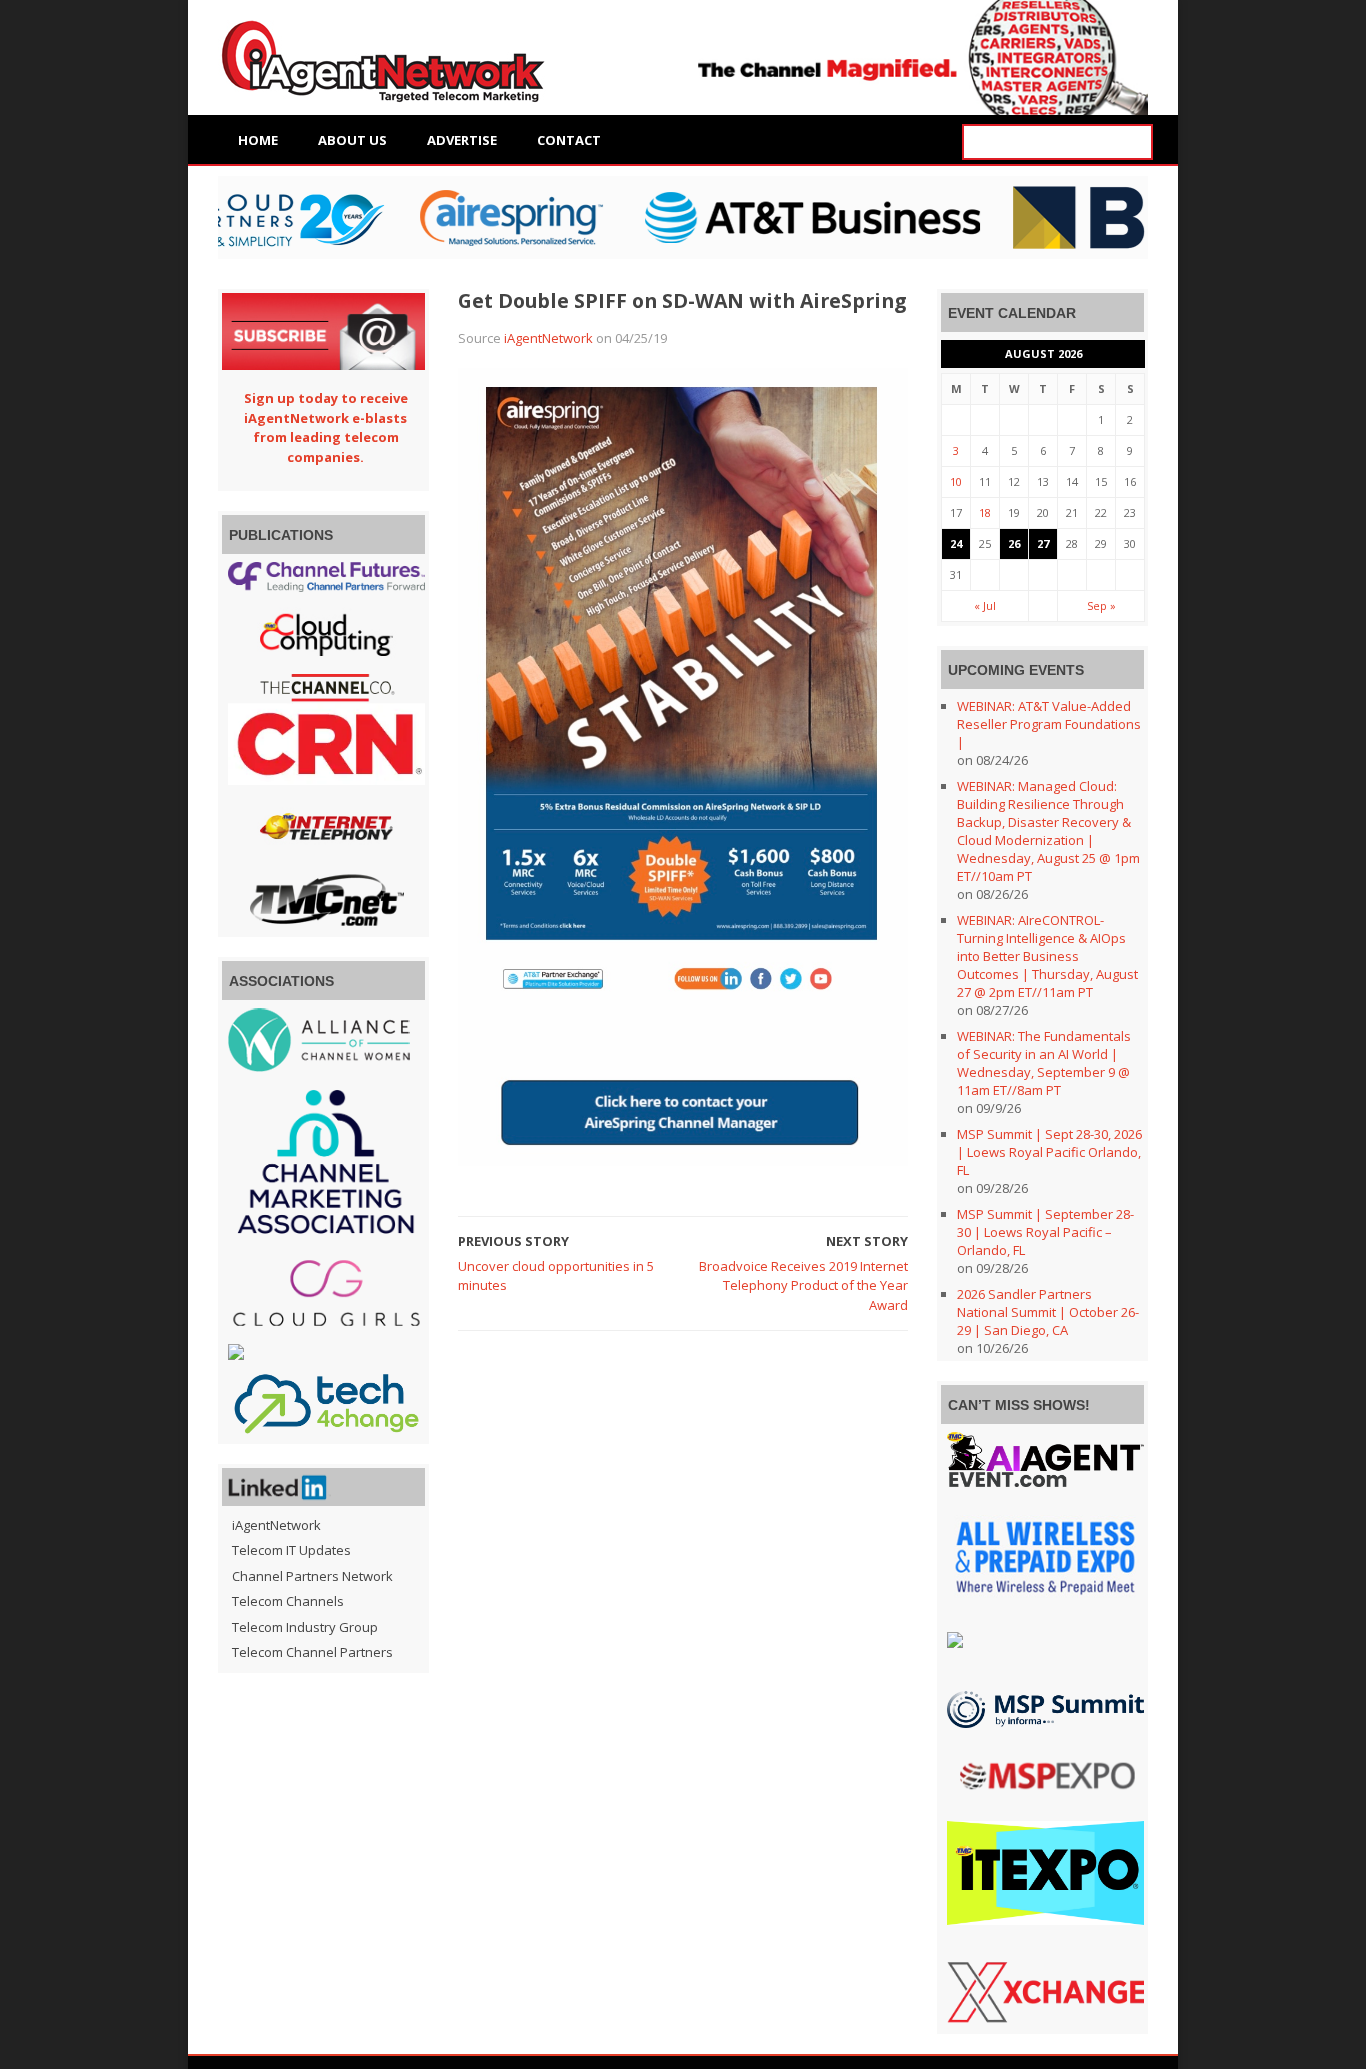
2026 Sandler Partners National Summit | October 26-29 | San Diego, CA (1048, 1312)
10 (956, 481)
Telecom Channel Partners (312, 1652)
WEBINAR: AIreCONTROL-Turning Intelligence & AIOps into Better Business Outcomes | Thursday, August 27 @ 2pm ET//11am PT (1047, 956)
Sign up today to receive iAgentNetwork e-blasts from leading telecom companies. (326, 427)
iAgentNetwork (548, 338)
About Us (352, 140)
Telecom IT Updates (291, 1550)
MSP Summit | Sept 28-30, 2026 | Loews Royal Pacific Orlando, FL (1049, 1152)
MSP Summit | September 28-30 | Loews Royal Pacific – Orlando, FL (1045, 1232)
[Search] (1135, 142)
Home (258, 140)
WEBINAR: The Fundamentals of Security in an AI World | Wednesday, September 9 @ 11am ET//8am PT (1044, 1063)
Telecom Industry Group (305, 1627)
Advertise (462, 140)
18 (985, 512)
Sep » (1101, 605)
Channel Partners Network (312, 1576)
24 (956, 543)
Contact (569, 140)
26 (1014, 543)
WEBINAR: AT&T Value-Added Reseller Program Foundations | (1049, 724)
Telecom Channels (288, 1601)
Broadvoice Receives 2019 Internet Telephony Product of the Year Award (803, 1285)
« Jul (985, 605)
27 (1043, 543)
